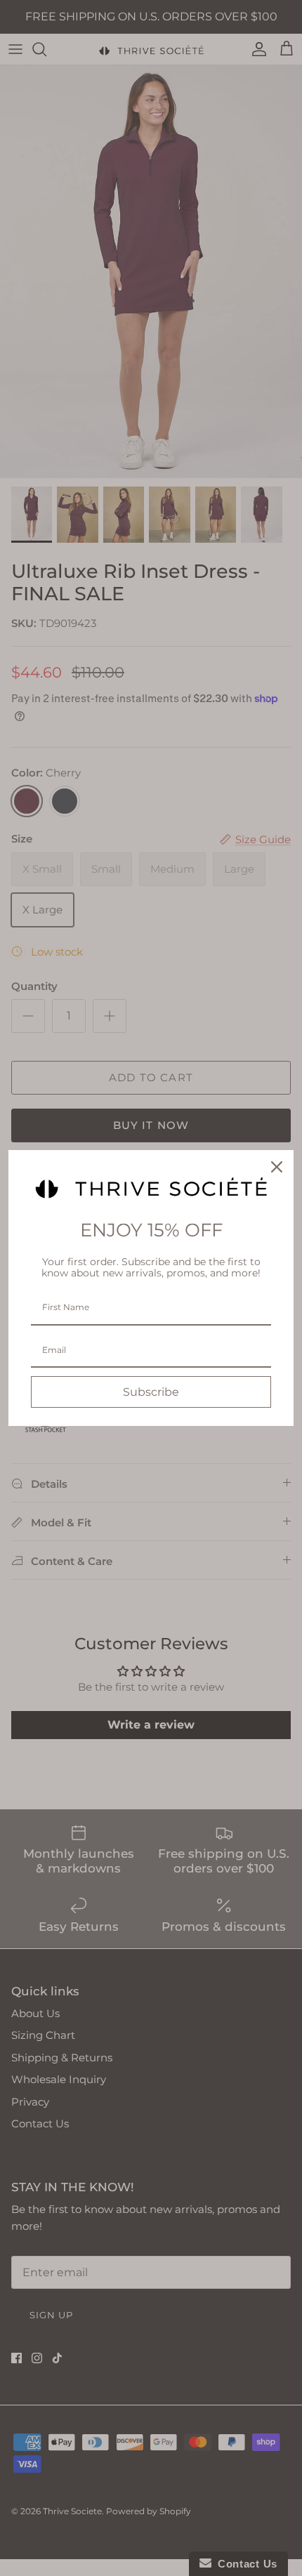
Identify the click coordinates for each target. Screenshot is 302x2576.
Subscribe (151, 1392)
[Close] (277, 1167)
